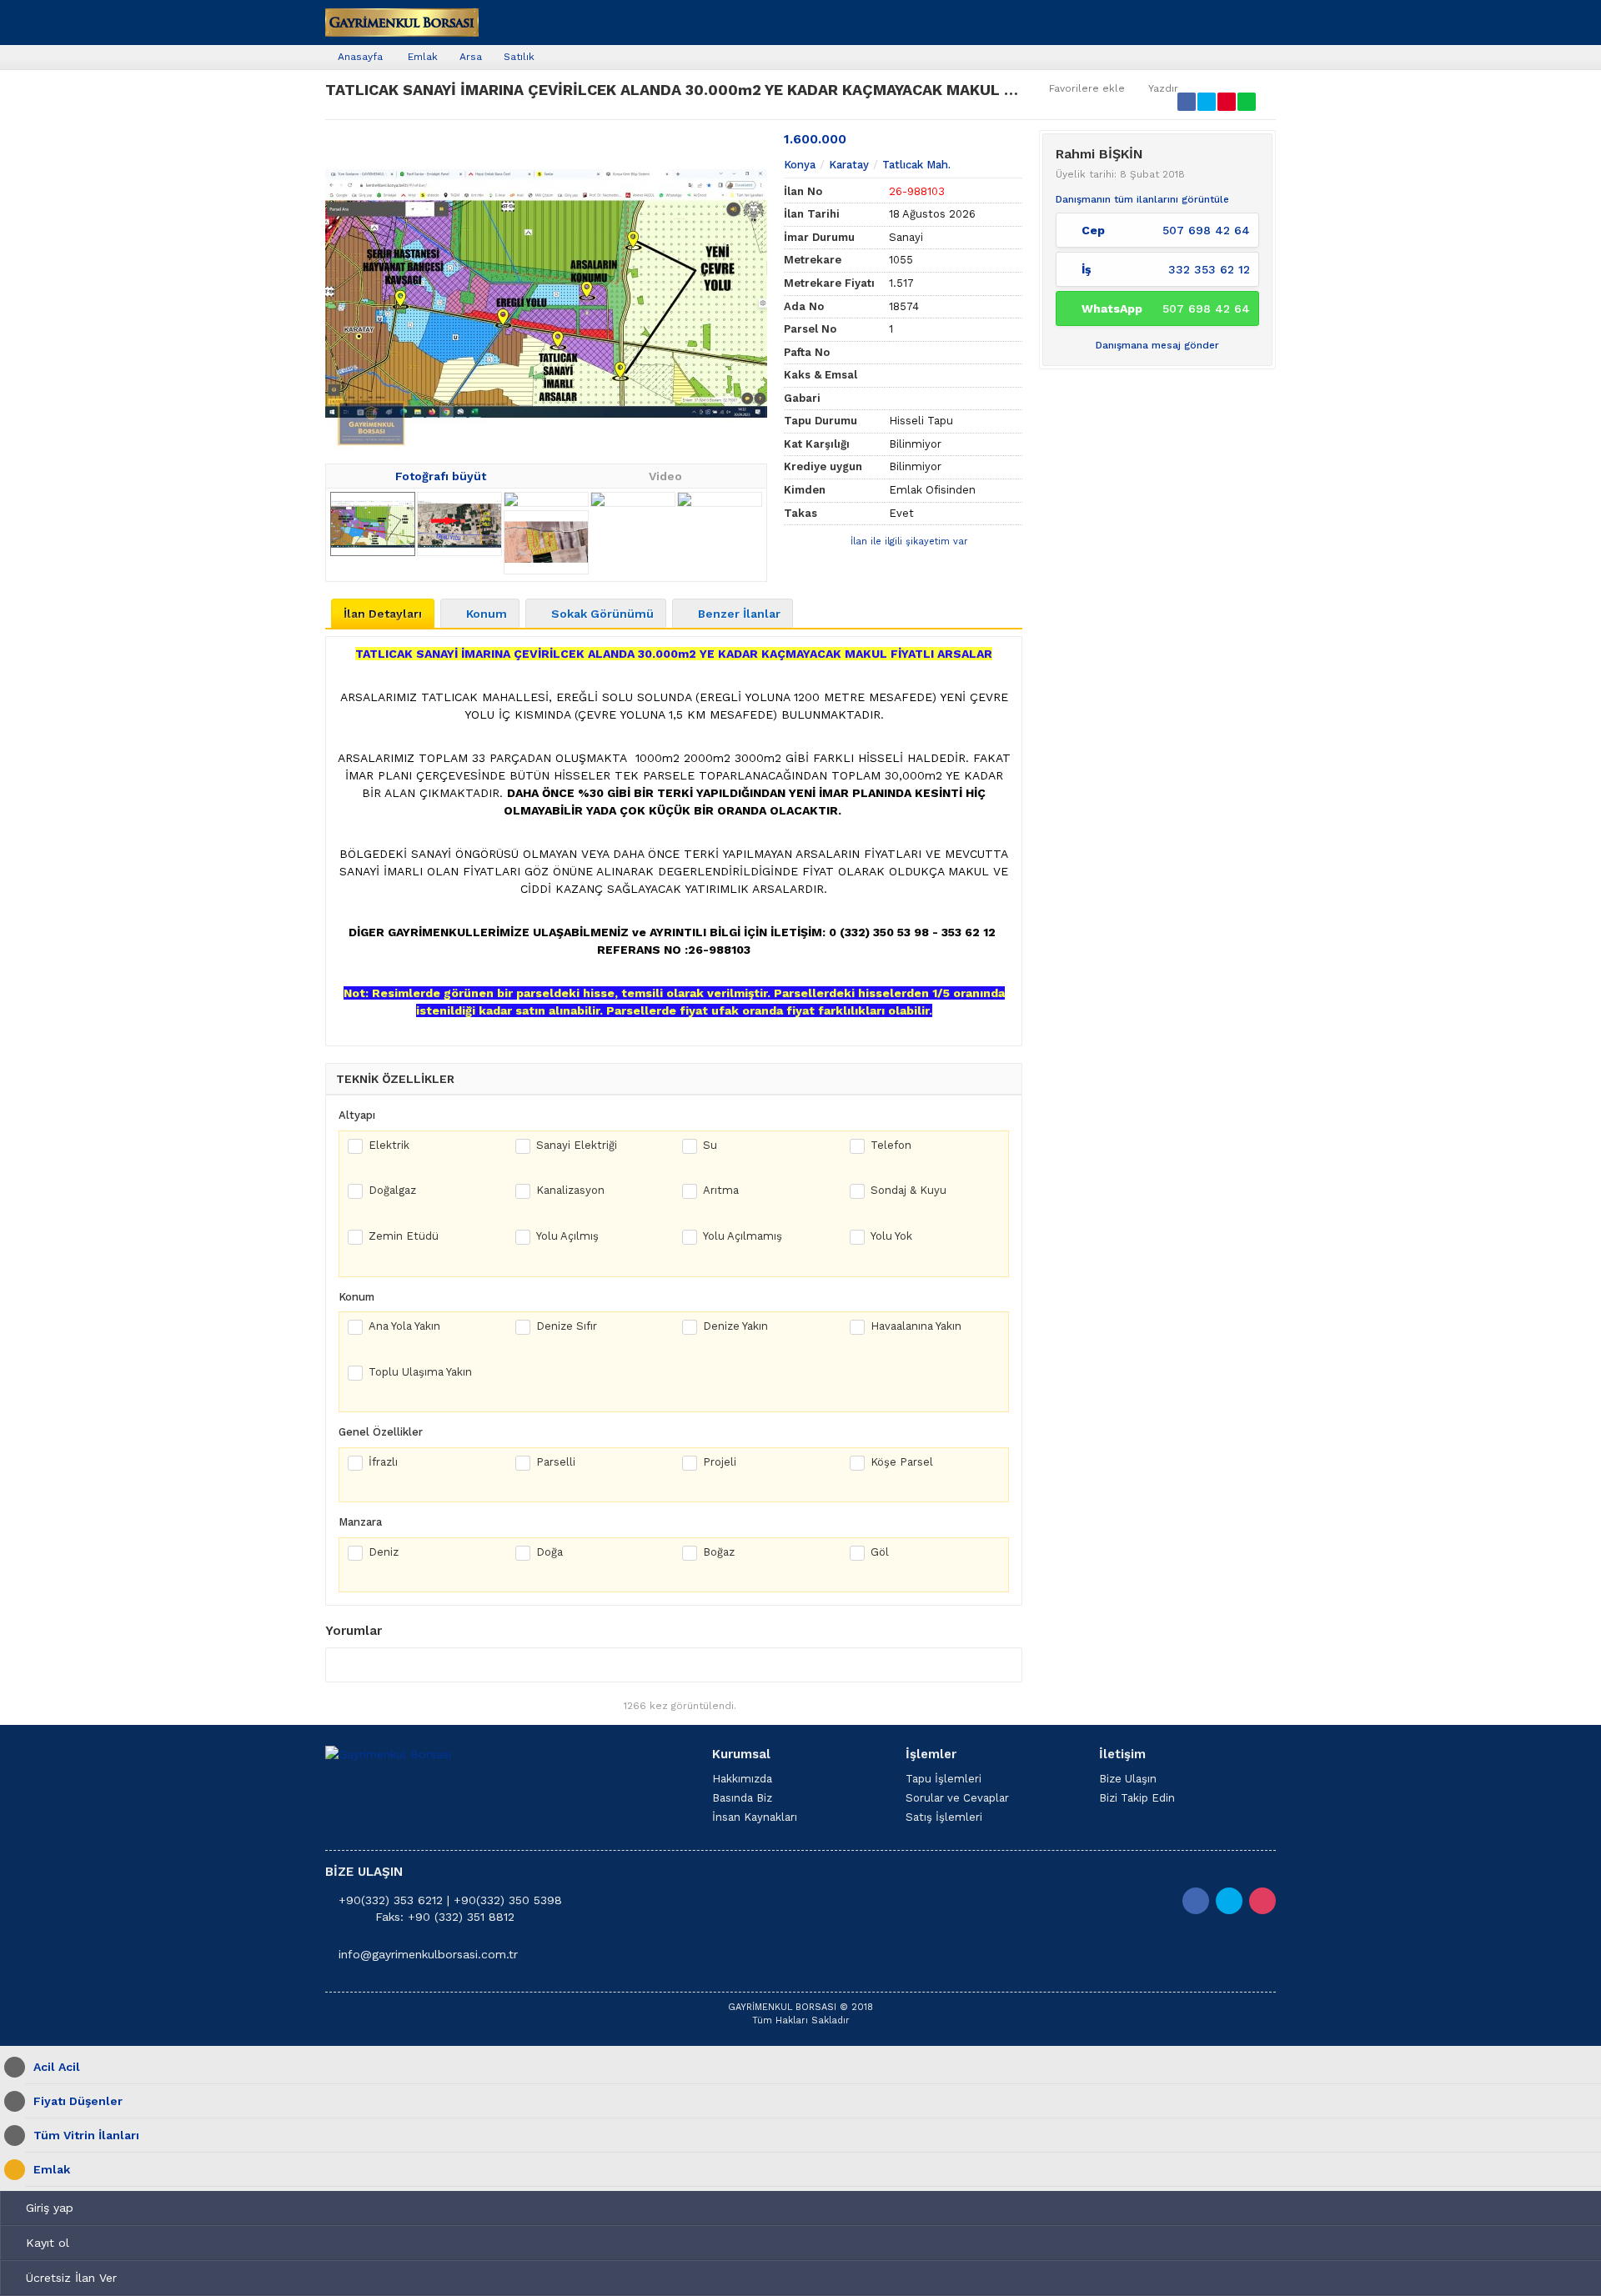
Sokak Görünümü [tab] (602, 614)
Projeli (720, 1462)
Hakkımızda (742, 1779)
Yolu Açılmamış (743, 1236)
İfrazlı (383, 1462)
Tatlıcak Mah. (916, 165)
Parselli (556, 1462)
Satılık (519, 57)
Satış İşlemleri (944, 1817)
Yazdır (1163, 88)
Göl (880, 1552)
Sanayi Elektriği (577, 1145)
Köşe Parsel (902, 1462)
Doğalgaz (392, 1190)
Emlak (423, 57)
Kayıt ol (48, 2243)
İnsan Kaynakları (755, 1817)
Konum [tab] (487, 614)
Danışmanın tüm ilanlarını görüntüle (1142, 199)
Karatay (849, 165)
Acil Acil (57, 2067)
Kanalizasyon (570, 1190)
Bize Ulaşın (1128, 1779)
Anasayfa (360, 57)
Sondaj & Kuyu (908, 1190)
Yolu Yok (891, 1236)
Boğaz (719, 1552)
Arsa (471, 57)
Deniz (384, 1552)
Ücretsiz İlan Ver (71, 2278)
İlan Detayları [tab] (383, 614)
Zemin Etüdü (404, 1236)
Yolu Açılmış (567, 1236)
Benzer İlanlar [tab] (739, 614)
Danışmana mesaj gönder (1157, 345)
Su (710, 1145)
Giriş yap (50, 2208)
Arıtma (721, 1190)
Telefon (891, 1145)
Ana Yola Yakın (404, 1326)
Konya (800, 165)
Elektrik (389, 1145)
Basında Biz (742, 1798)
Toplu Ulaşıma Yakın (420, 1372)
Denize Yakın (735, 1326)
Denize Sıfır (567, 1326)
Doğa (550, 1552)
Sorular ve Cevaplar (957, 1798)
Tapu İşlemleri (944, 1779)
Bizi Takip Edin (1137, 1798)
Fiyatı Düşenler (78, 2101)
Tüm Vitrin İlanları (86, 2135)
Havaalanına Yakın (916, 1326)
